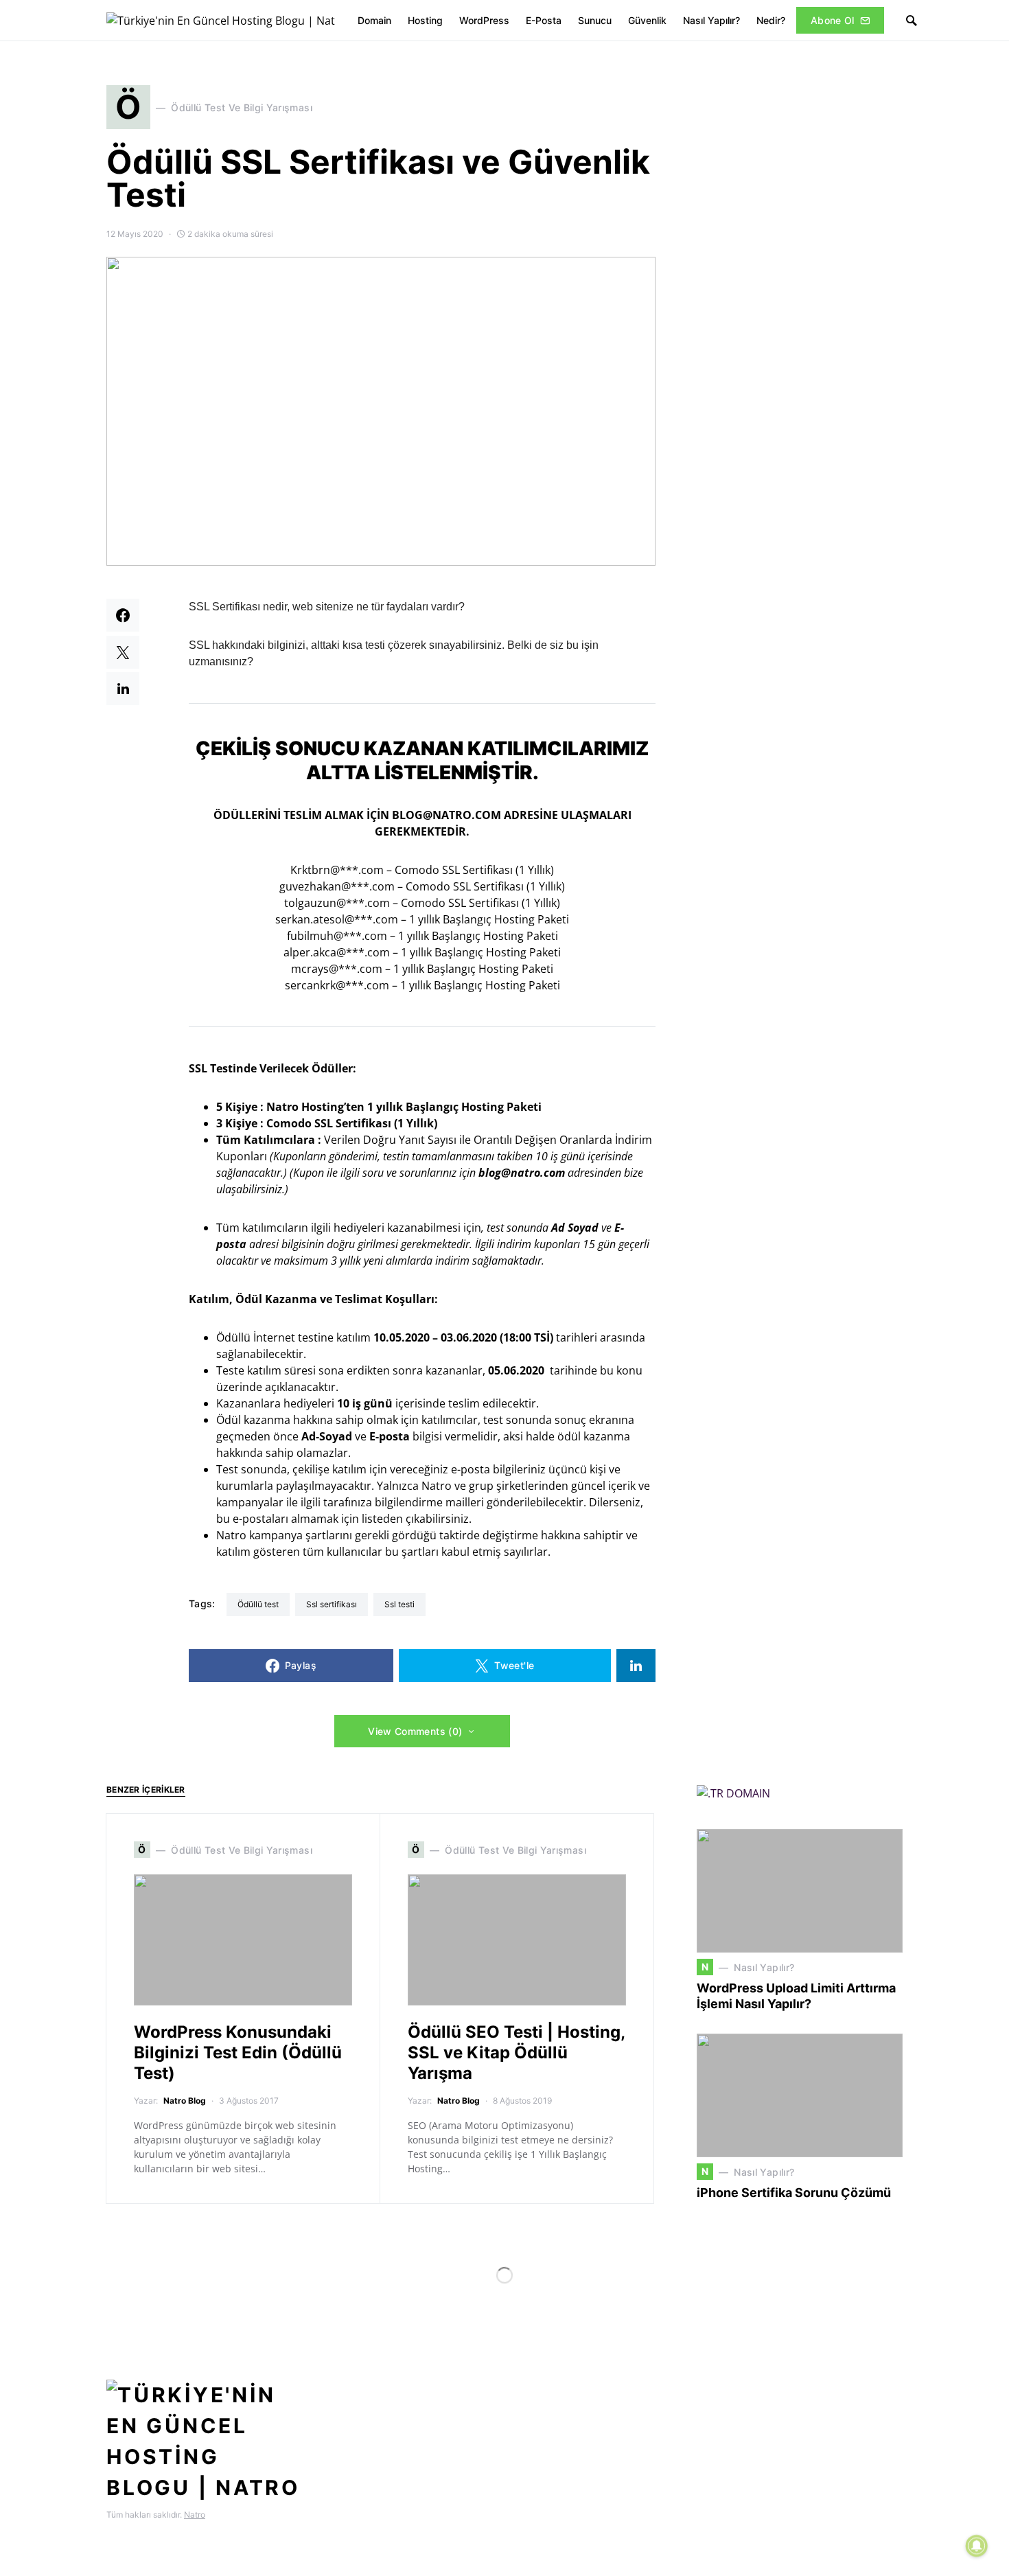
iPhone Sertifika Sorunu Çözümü (794, 2193)
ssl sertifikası (332, 1604)
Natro (195, 2515)
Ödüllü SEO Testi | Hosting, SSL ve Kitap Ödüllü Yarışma (516, 2052)
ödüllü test (258, 1604)
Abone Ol (833, 20)
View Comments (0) (415, 1731)
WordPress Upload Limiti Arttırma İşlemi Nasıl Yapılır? (796, 1996)
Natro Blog (185, 2101)
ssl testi (399, 1604)
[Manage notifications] (977, 2546)
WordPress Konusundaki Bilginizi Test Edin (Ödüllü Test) (238, 2052)
